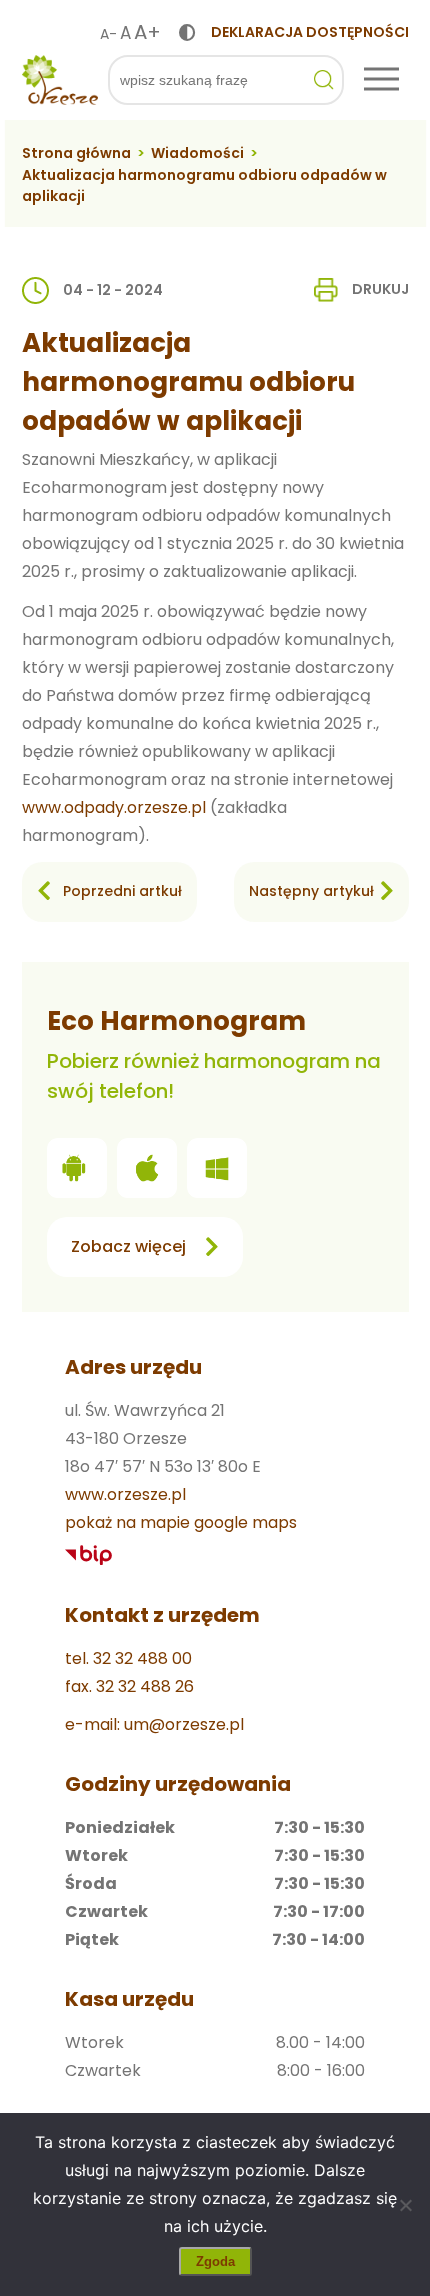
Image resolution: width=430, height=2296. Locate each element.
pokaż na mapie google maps (181, 1522)
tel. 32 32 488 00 (128, 1658)
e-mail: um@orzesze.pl (154, 1724)
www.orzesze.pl (125, 1494)
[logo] (60, 80)
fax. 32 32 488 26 (129, 1686)
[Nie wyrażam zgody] (405, 2205)
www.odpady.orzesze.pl (114, 807)
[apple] (147, 1172)
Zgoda (215, 2261)
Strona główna (76, 153)
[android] (77, 1172)
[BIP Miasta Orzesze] (89, 1555)
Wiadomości (197, 153)
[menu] (381, 80)
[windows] (217, 1172)
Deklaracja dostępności (310, 32)
